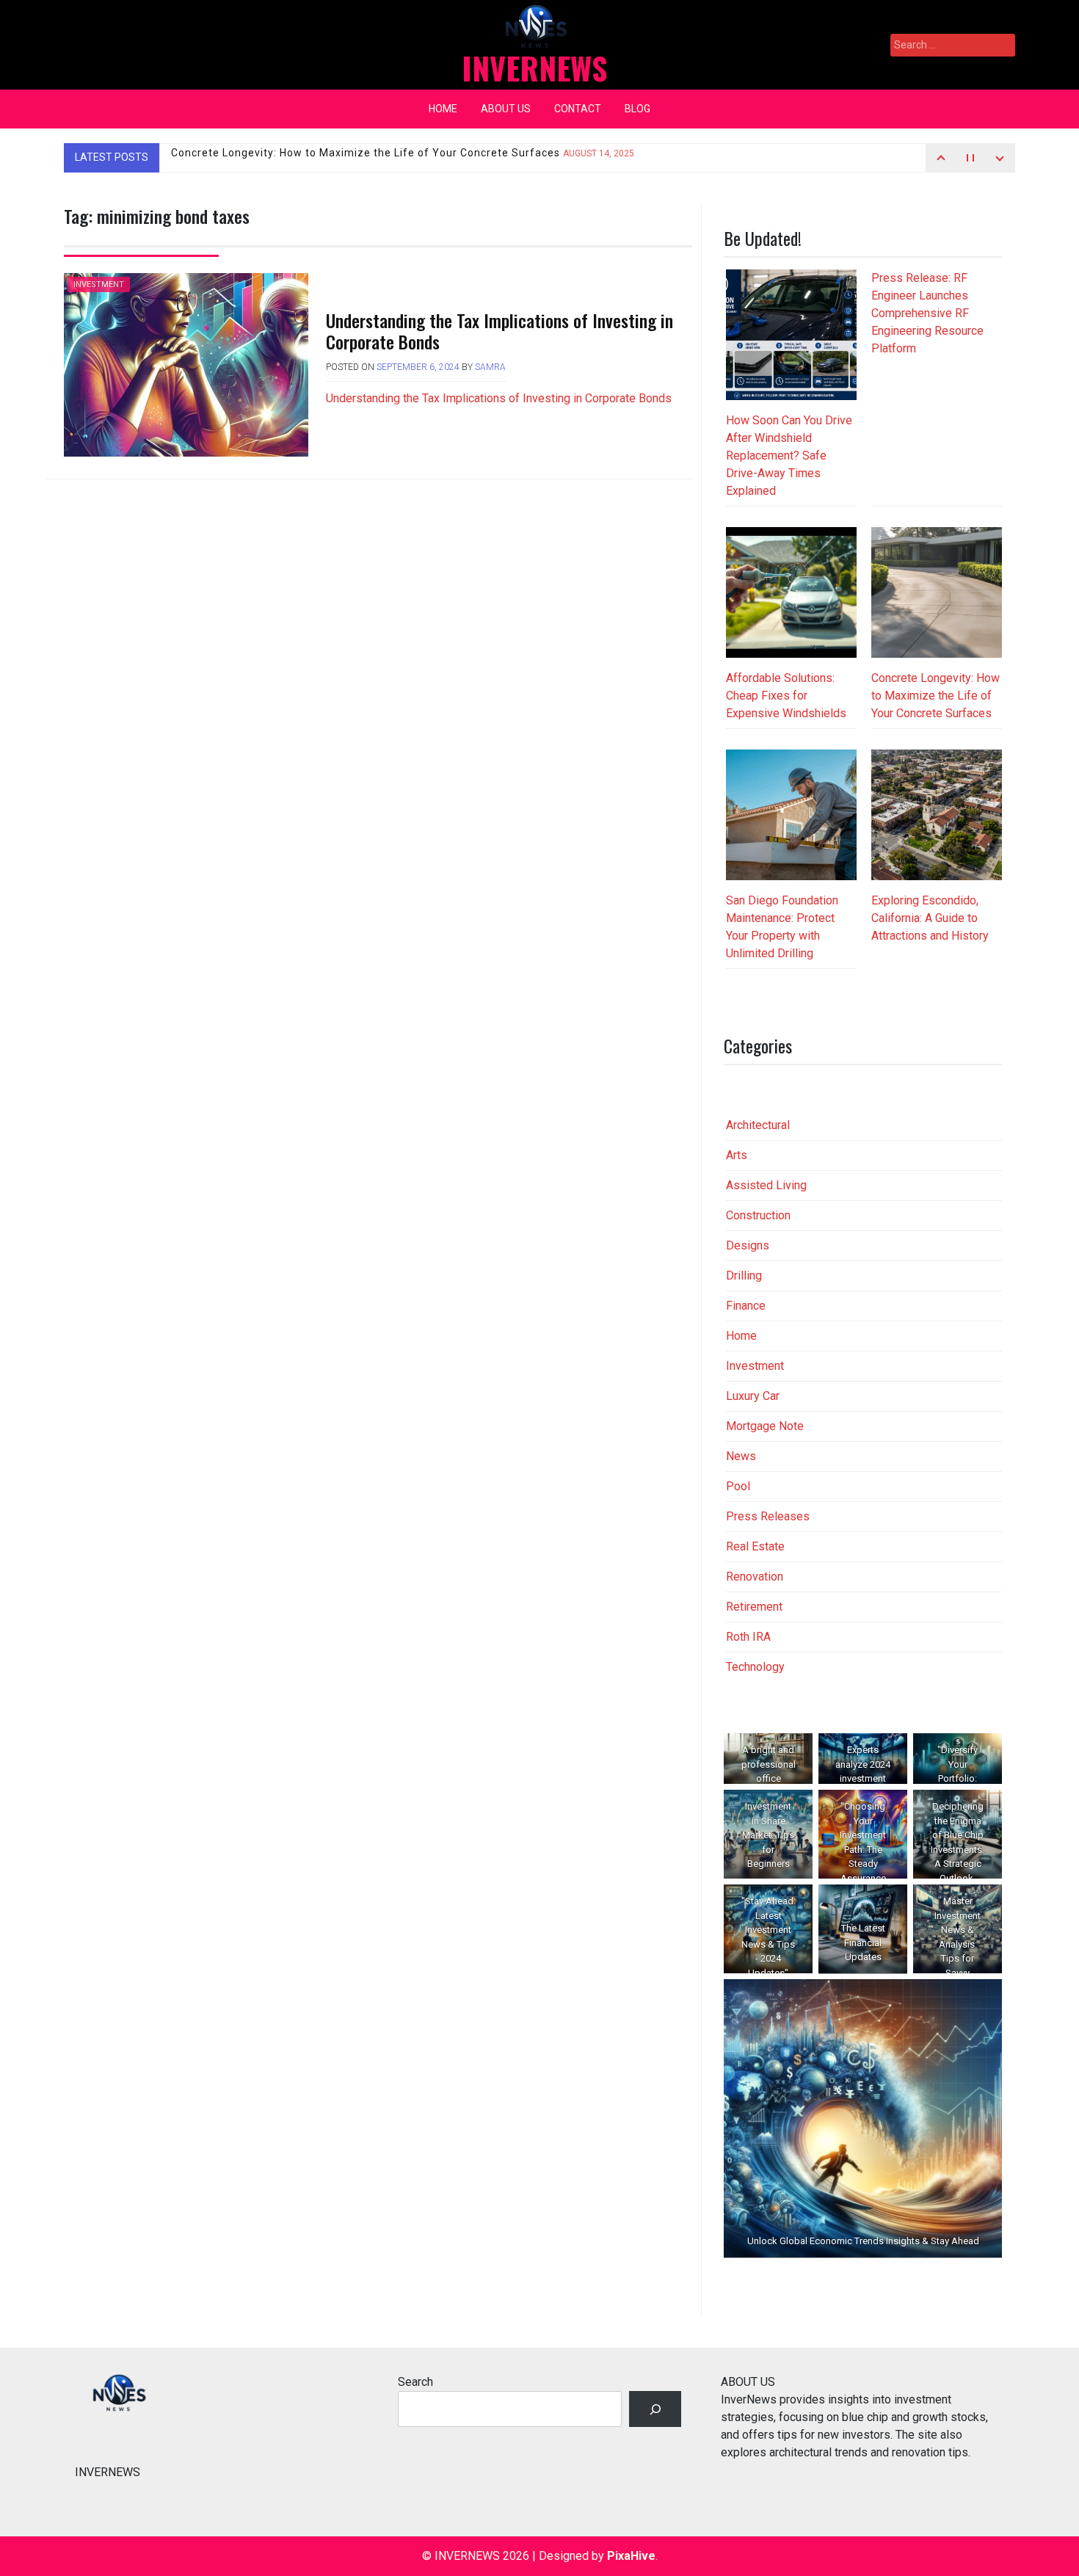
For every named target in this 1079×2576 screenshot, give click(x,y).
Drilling (744, 1276)
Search (415, 2382)
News (741, 1456)
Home (443, 109)
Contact (578, 109)
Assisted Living (766, 1185)
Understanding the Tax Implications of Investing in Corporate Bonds (499, 331)
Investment (99, 284)
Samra (490, 367)
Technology (755, 1667)
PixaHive (631, 2556)
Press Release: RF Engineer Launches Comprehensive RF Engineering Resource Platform (927, 313)
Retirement (754, 1607)
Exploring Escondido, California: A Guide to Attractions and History (930, 918)
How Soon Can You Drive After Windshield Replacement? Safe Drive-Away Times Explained (789, 456)
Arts (737, 1155)
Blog (637, 109)
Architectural (758, 1125)
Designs (748, 1245)
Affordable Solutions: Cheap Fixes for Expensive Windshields (786, 696)
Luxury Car (753, 1396)
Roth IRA (748, 1637)
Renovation (755, 1577)
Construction (758, 1215)
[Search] (655, 2409)
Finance (746, 1306)
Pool (738, 1486)
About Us (506, 109)
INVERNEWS (534, 68)
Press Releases (768, 1516)
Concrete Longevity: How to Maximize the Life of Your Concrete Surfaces (403, 157)
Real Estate (755, 1546)
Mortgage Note (765, 1426)
